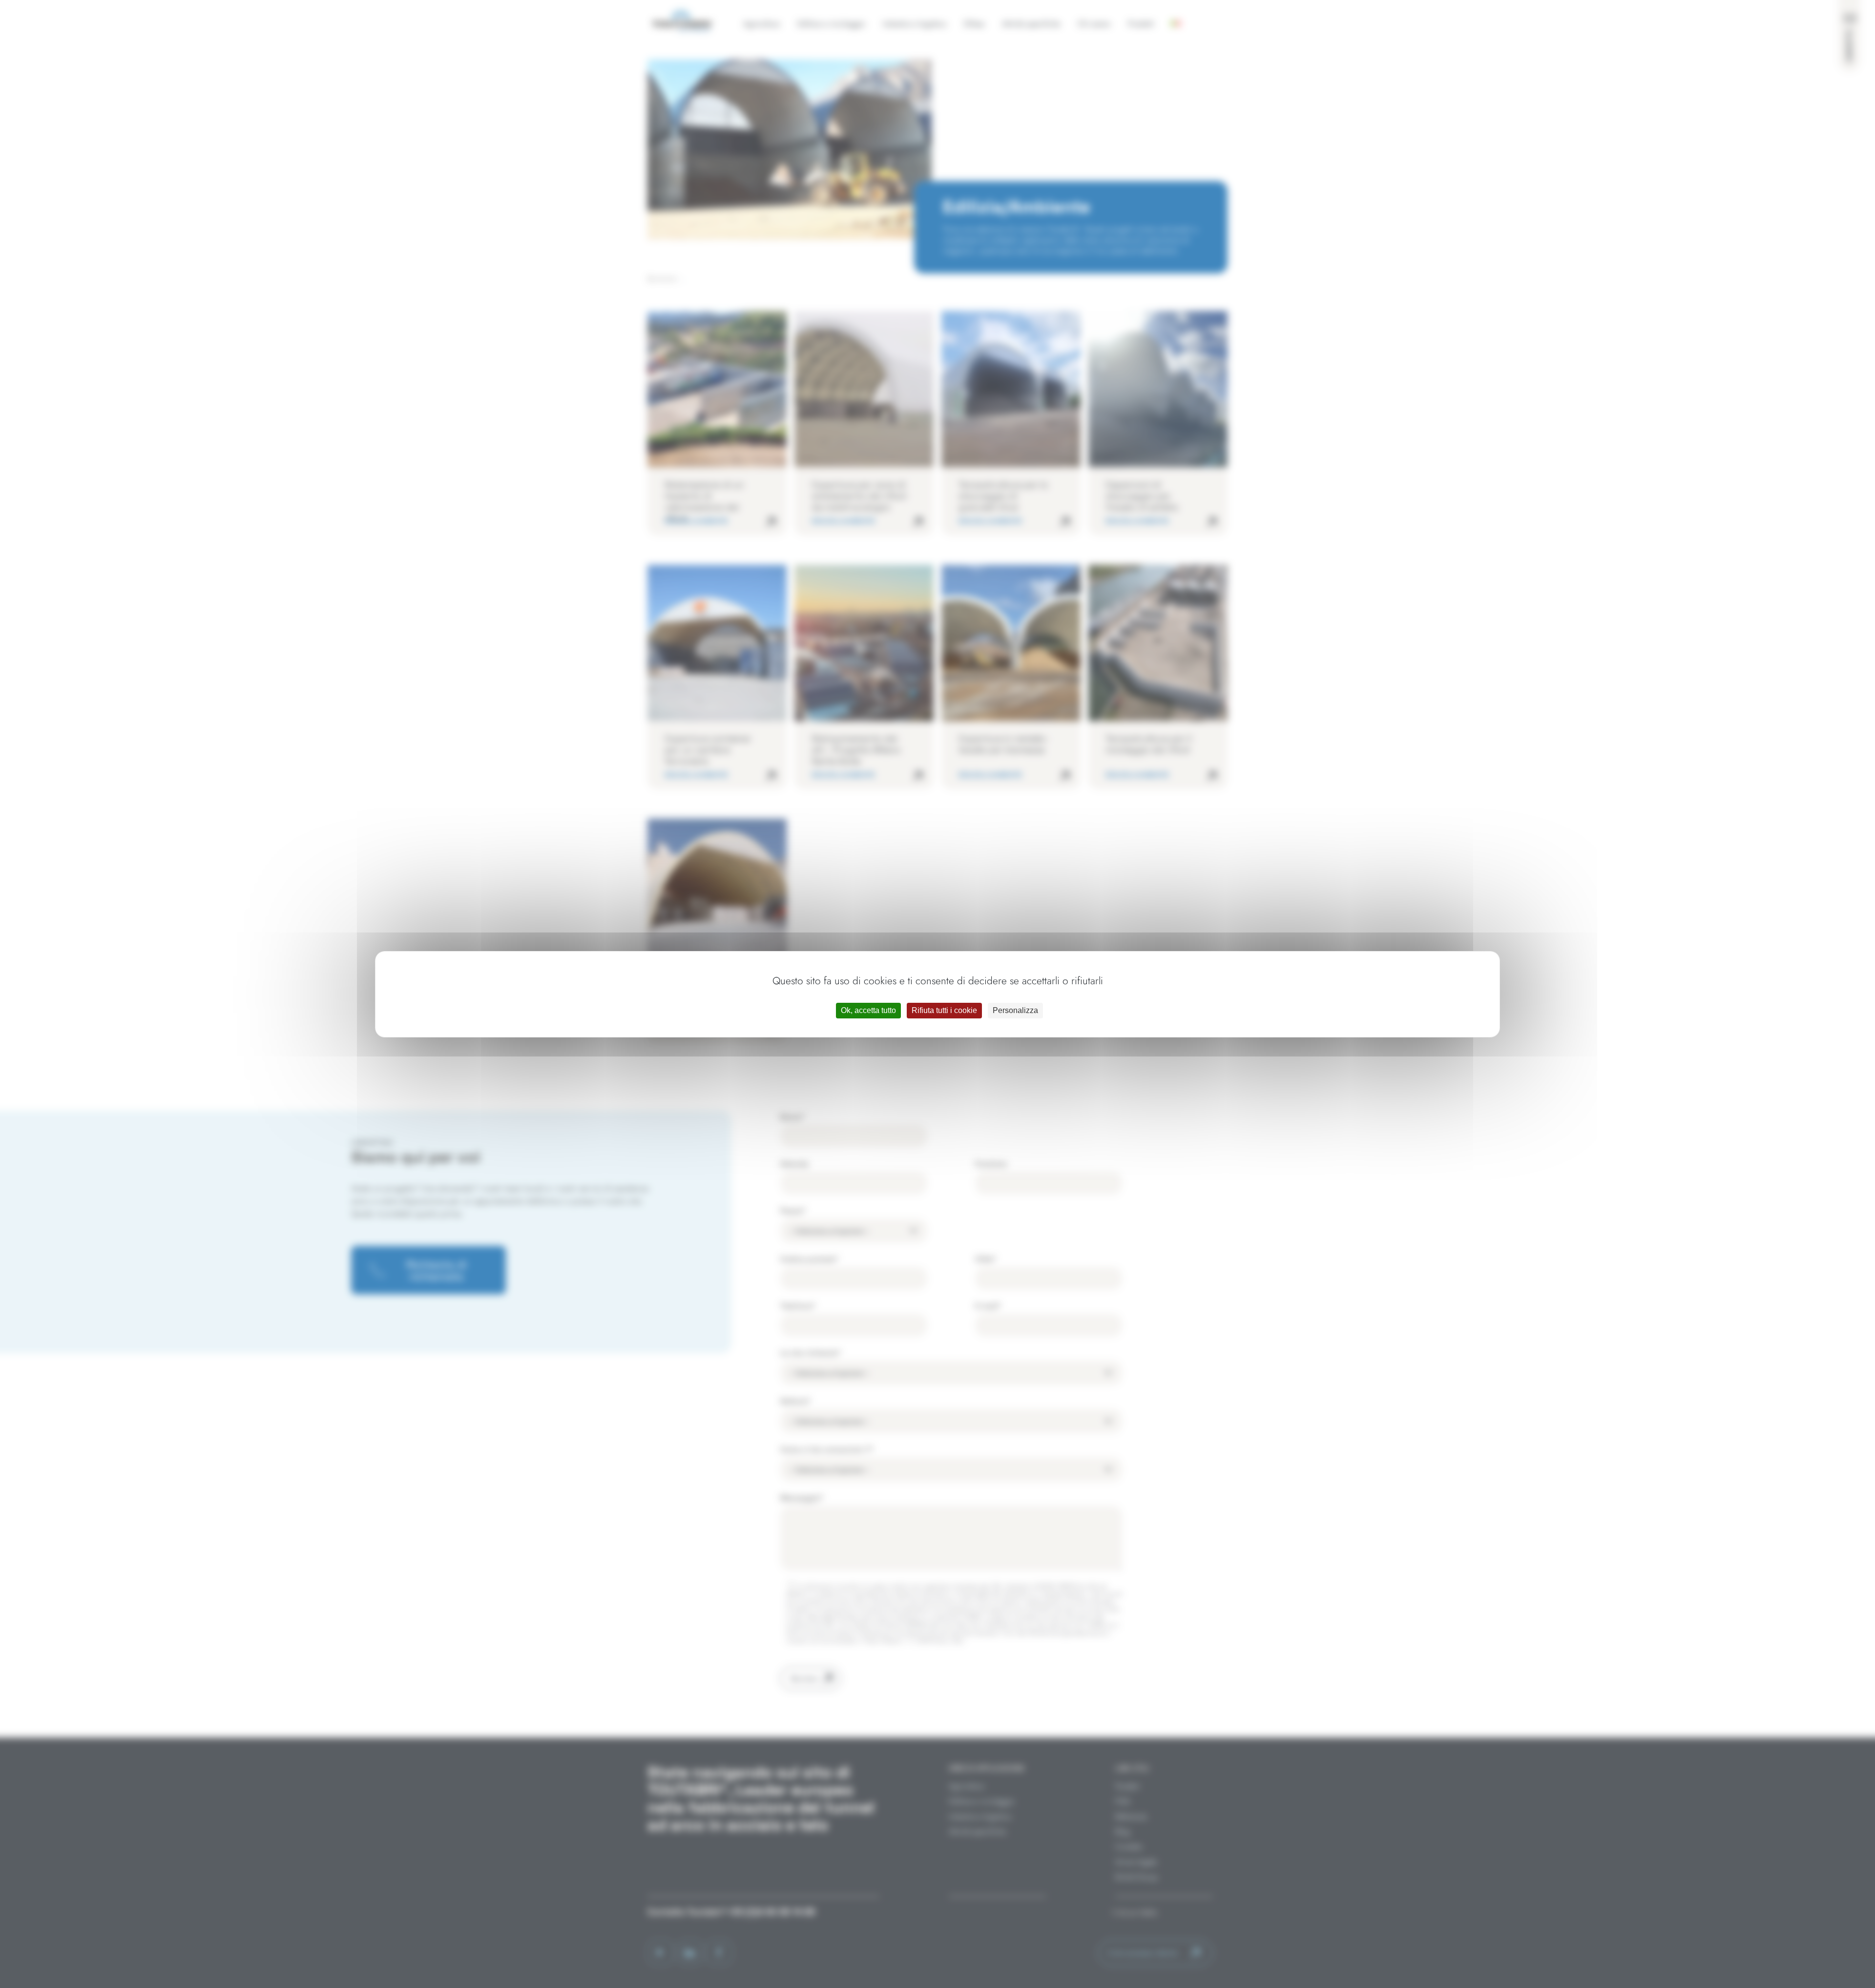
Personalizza (1015, 1010)
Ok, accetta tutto (868, 1010)
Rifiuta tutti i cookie (944, 1010)
